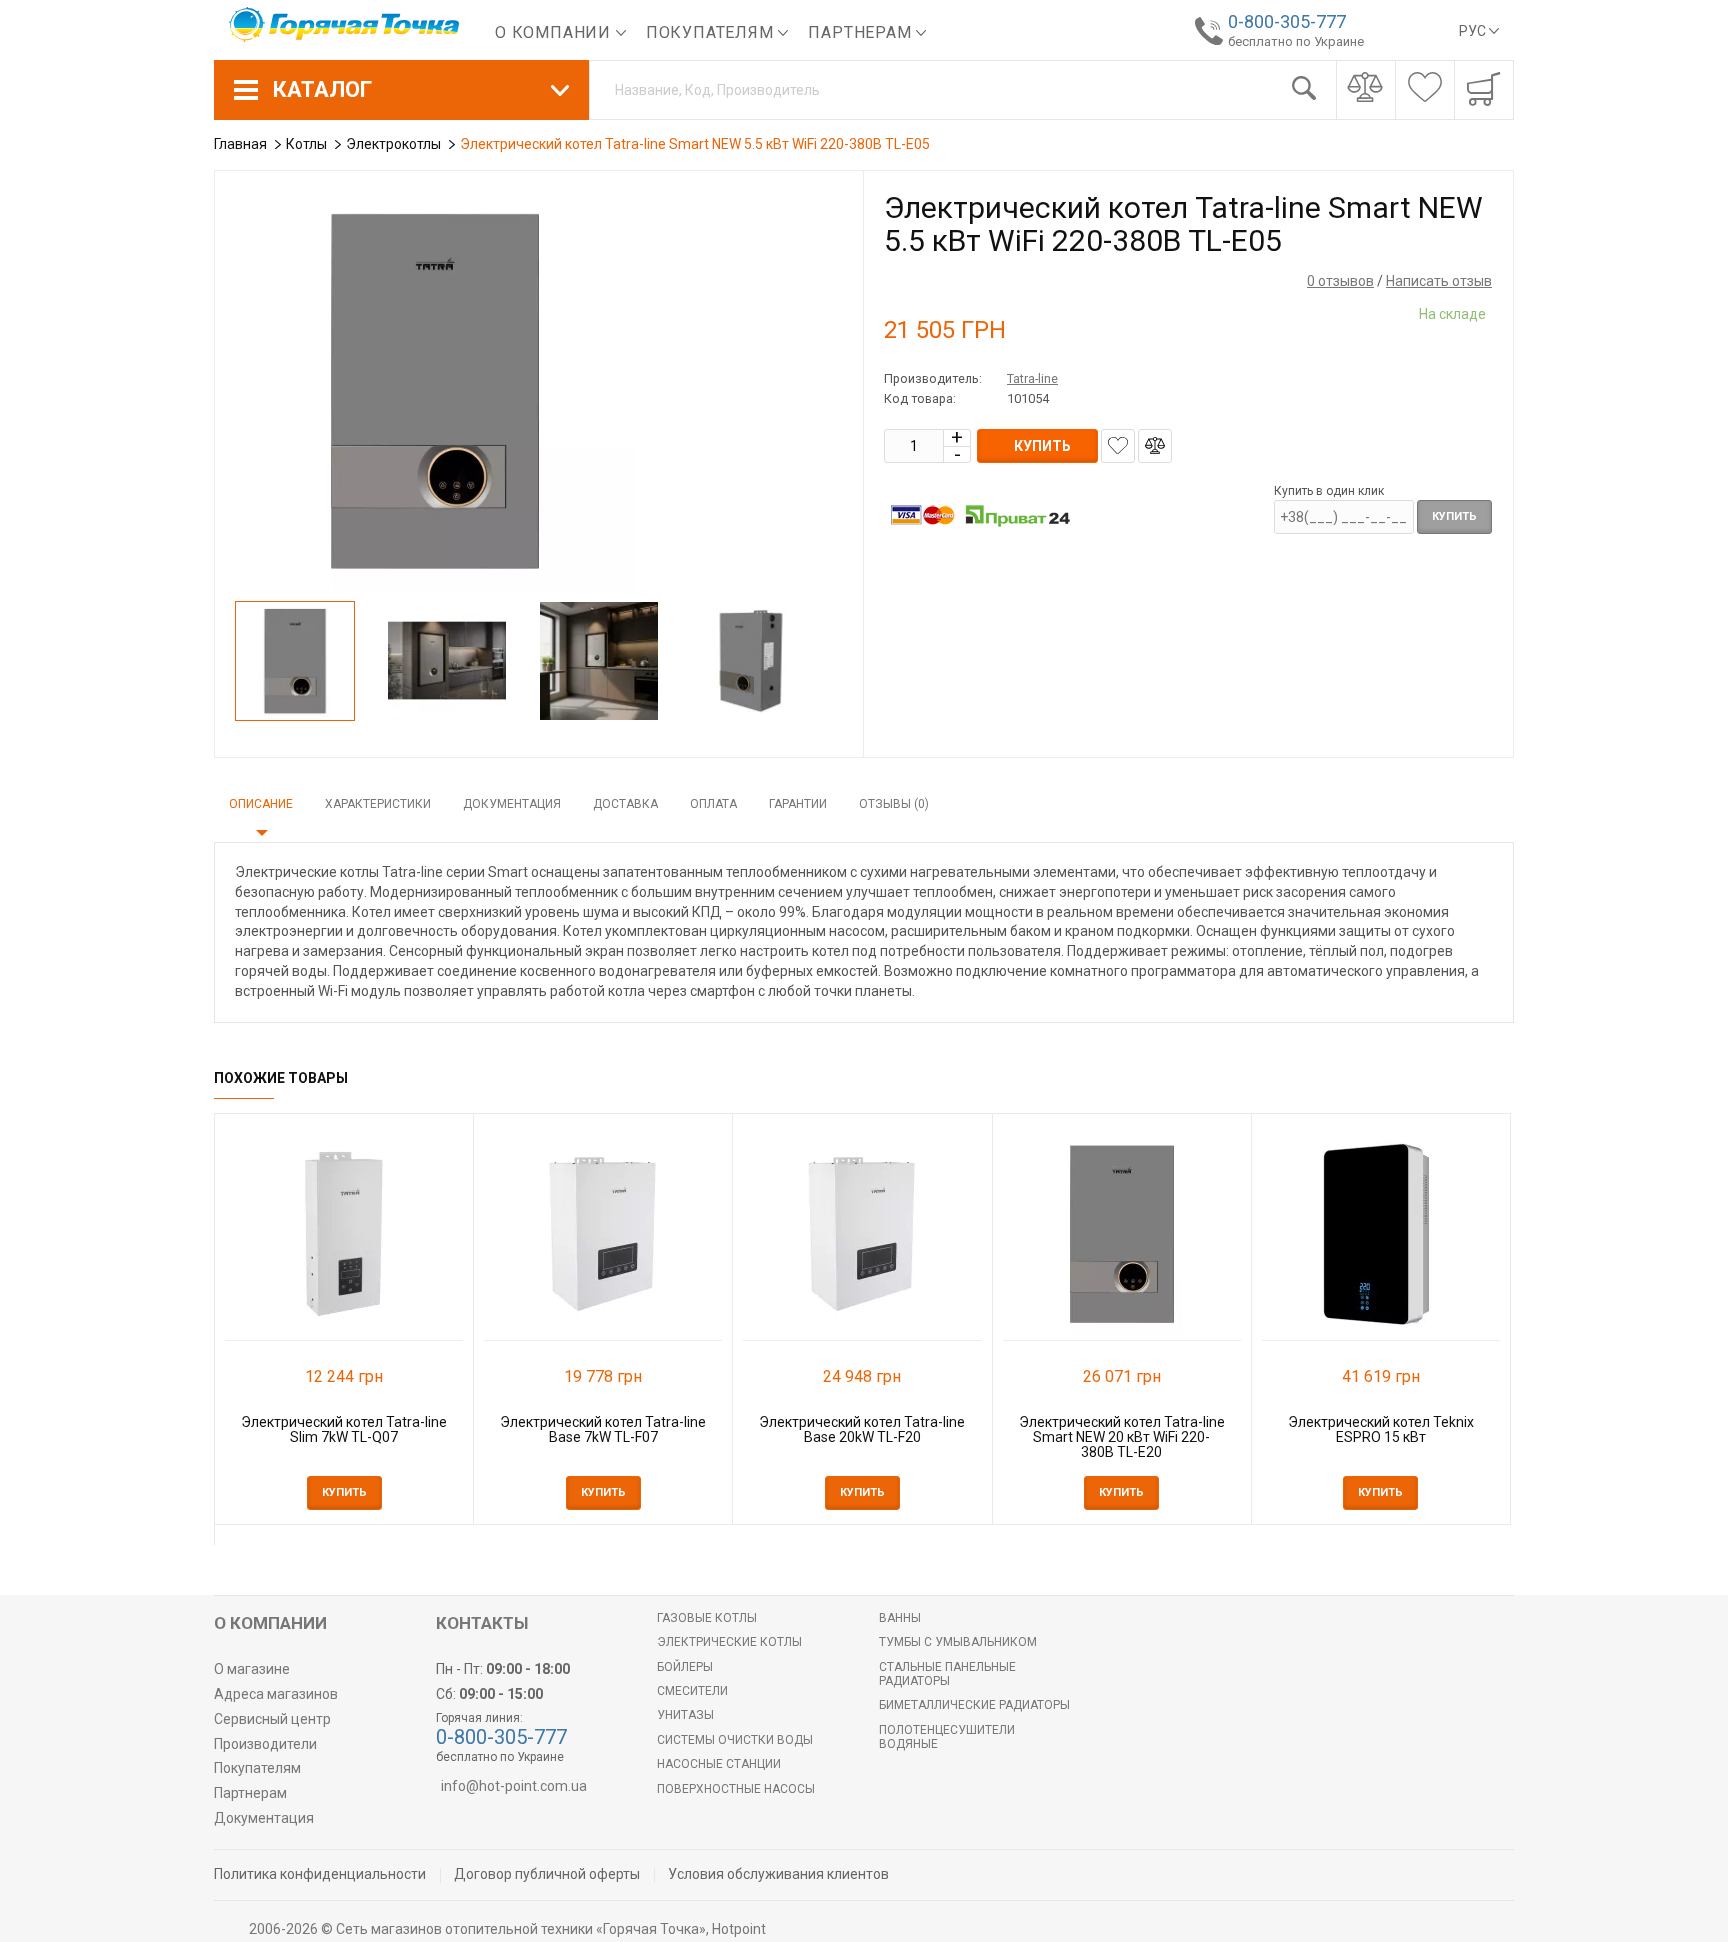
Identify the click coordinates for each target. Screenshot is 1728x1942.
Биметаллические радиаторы (974, 1705)
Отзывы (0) (894, 804)
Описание (261, 804)
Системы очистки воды (735, 1740)
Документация (512, 804)
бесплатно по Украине (1296, 41)
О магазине (252, 1669)
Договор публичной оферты (547, 1874)
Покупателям (712, 32)
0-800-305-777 (1287, 21)
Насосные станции (719, 1764)
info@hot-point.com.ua (514, 1786)
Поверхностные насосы (736, 1789)
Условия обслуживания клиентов (778, 1874)
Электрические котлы (729, 1642)
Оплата (713, 804)
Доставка (625, 804)
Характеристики (378, 804)
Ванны (900, 1618)
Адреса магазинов (276, 1694)
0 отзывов (1340, 281)
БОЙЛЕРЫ (685, 1667)
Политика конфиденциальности (320, 1874)
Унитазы (685, 1715)
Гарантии (798, 804)
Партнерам (862, 32)
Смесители (692, 1691)
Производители (265, 1744)
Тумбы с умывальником (958, 1642)
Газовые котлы (707, 1618)
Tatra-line (1032, 378)
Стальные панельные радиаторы (947, 1674)
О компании (555, 32)
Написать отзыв (1439, 281)
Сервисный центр (272, 1719)
